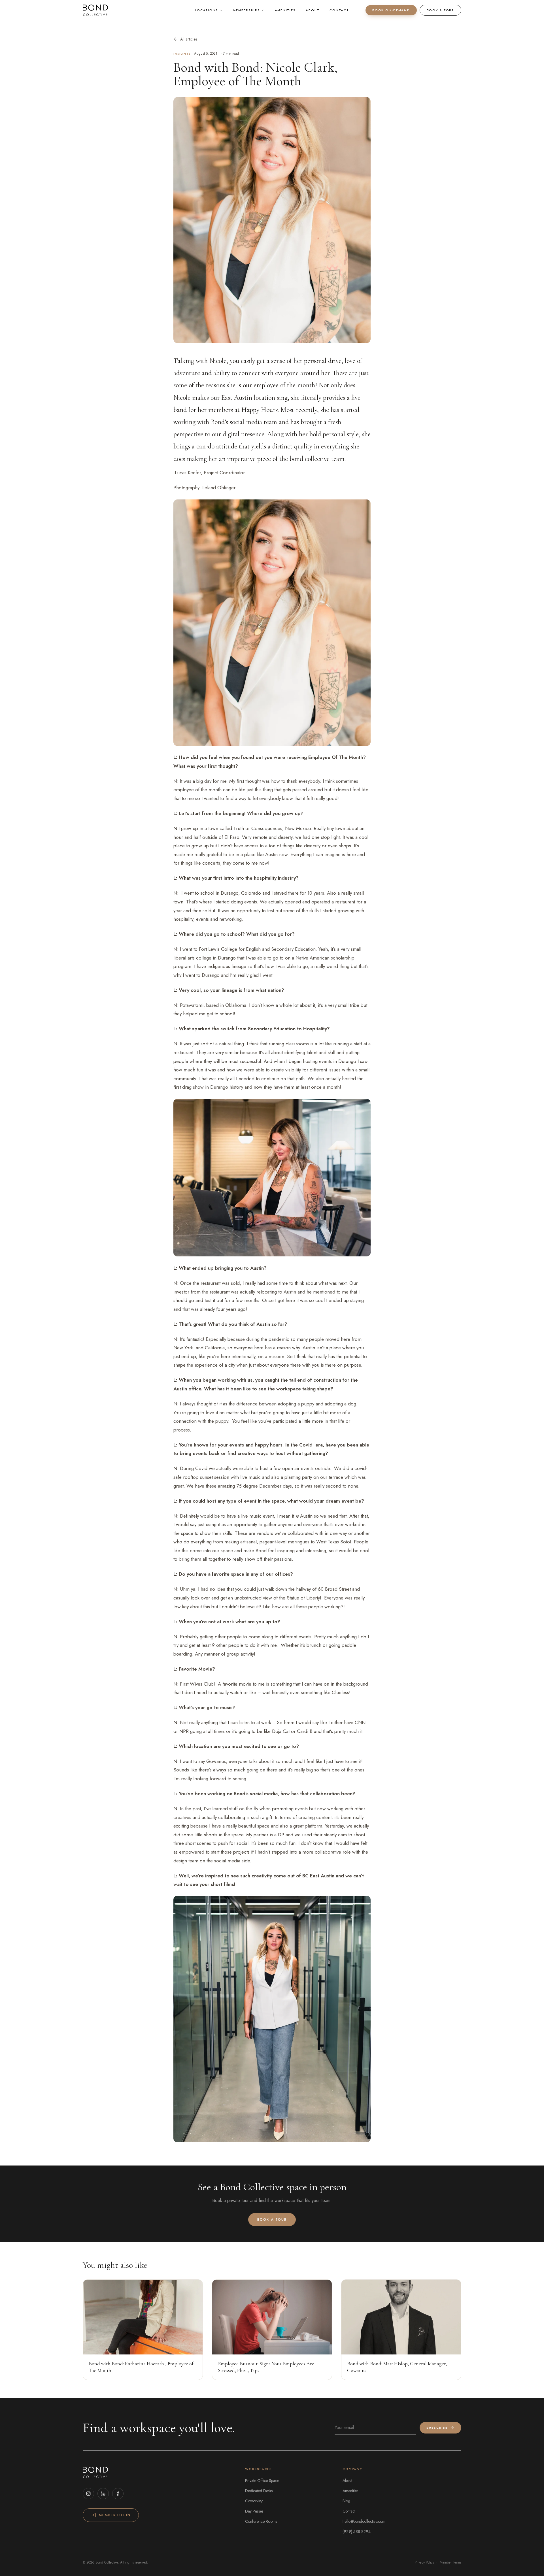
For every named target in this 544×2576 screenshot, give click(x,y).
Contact (339, 10)
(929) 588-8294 (357, 2532)
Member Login (115, 2515)
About (313, 10)
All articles (189, 39)
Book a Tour (440, 10)
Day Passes (254, 2511)
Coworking (254, 2501)
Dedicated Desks (259, 2491)
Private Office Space (262, 2481)
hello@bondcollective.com (364, 2521)
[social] (88, 2494)
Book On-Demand (391, 10)
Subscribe (437, 2428)
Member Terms (450, 2562)
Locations (207, 10)
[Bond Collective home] (95, 10)
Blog (346, 2501)
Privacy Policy (424, 2562)
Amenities (285, 10)
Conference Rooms (261, 2521)
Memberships (246, 10)
